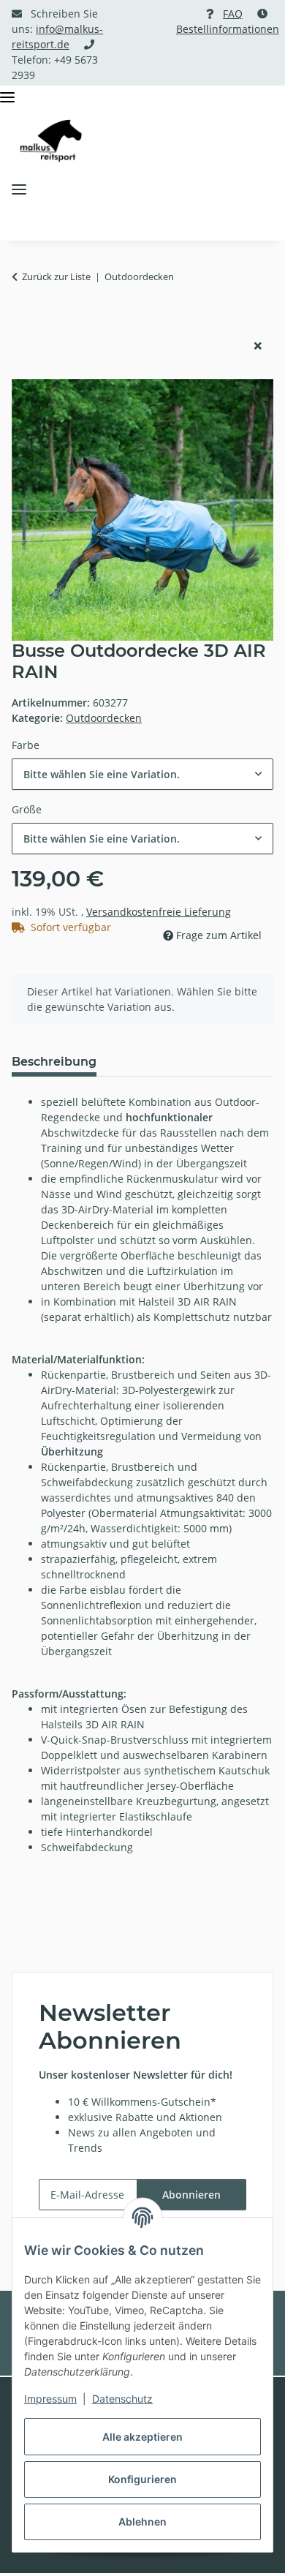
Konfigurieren (142, 2479)
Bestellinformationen (228, 29)
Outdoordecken (104, 718)
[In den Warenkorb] (23, 322)
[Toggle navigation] (7, 98)
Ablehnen (142, 2522)
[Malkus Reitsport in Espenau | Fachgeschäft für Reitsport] (51, 141)
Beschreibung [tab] (54, 1062)
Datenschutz (122, 2399)
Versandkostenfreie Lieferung (159, 912)
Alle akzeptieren (142, 2437)
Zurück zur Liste (56, 276)
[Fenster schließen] (258, 346)
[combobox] (142, 774)
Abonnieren (191, 2195)
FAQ (233, 14)
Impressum (50, 2399)
